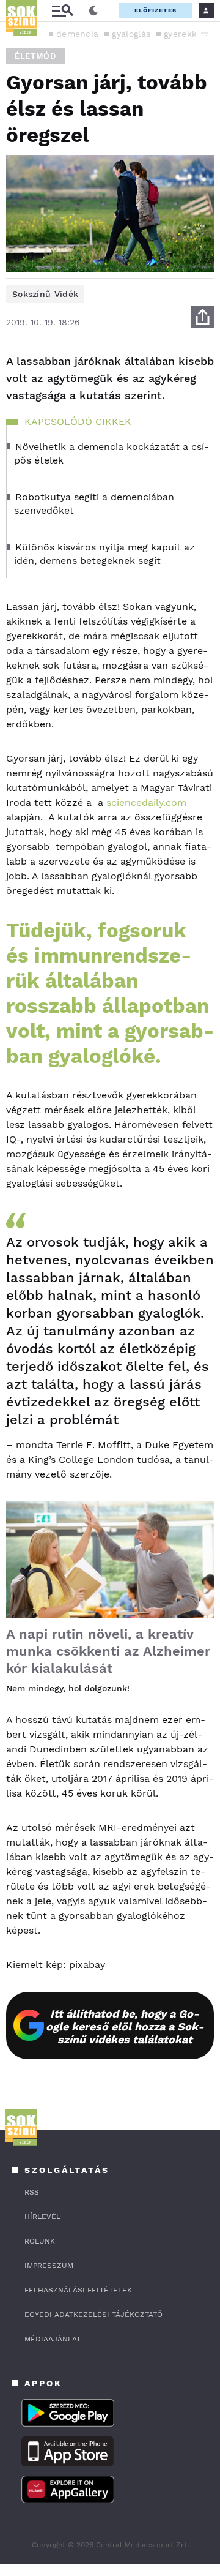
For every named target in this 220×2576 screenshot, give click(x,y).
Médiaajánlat (53, 2339)
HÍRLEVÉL (42, 2217)
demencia (77, 34)
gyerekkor (185, 34)
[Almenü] (62, 11)
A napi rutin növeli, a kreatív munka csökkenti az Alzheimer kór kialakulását (108, 1651)
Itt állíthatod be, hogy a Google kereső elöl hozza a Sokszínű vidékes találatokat (125, 2026)
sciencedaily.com (146, 802)
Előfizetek (156, 10)
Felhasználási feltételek (78, 2290)
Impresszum (49, 2266)
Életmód (35, 56)
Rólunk (40, 2241)
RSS (32, 2192)
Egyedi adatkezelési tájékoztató (94, 2315)
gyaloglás (131, 34)
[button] (205, 33)
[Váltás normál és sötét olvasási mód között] (94, 11)
